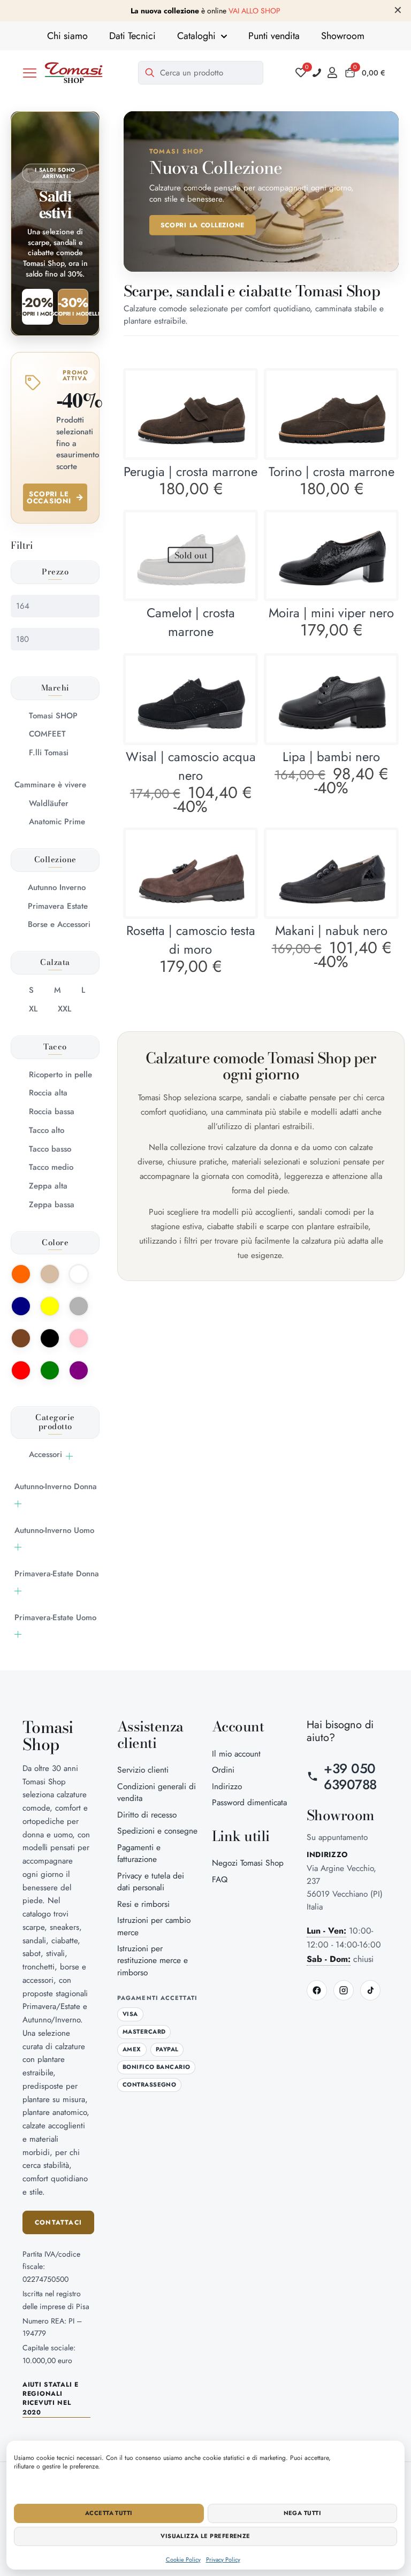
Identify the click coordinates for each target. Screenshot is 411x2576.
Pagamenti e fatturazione (139, 1853)
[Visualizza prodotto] (240, 386)
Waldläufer (49, 803)
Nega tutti (302, 2513)
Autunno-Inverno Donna (56, 1486)
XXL (64, 1009)
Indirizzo (227, 1786)
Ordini (223, 1770)
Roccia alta (48, 1093)
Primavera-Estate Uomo (55, 1617)
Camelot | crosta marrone (191, 622)
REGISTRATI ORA (296, 11)
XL (33, 1009)
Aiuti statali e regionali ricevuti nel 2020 (51, 2399)
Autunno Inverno (57, 887)
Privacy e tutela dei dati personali (151, 1881)
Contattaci (58, 2222)
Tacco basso (50, 1149)
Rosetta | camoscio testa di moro (191, 940)
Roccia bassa (52, 1111)
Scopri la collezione (203, 225)
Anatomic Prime (57, 822)
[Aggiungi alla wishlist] (240, 409)
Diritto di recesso (147, 1815)
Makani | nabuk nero (331, 930)
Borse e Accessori (59, 924)
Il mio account (236, 1754)
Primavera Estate (58, 906)
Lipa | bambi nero (331, 757)
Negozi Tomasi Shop (248, 1863)
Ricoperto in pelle (60, 1075)
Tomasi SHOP (53, 716)
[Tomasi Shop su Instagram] (344, 1990)
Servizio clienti (143, 1770)
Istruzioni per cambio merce (154, 1926)
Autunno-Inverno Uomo (54, 1530)
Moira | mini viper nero (331, 613)
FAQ (220, 1879)
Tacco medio (51, 1167)
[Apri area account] (335, 73)
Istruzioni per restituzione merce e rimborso (153, 1960)
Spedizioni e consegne (157, 1831)
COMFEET (47, 734)
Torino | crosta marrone (332, 471)
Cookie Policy (183, 2559)
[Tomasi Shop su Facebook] (317, 1990)
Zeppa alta (48, 1186)
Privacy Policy (223, 2559)
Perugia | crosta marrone (191, 471)
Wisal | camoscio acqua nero (191, 766)
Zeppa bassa (52, 1205)
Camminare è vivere (50, 785)
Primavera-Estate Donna (57, 1574)
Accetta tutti (109, 2513)
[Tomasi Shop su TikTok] (370, 1990)
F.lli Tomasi (49, 753)
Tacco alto (47, 1130)
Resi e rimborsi (143, 1904)
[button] (30, 73)
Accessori (45, 1454)
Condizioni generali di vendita (157, 1792)
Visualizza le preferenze (205, 2536)
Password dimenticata (249, 1802)
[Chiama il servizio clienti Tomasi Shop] (317, 73)
